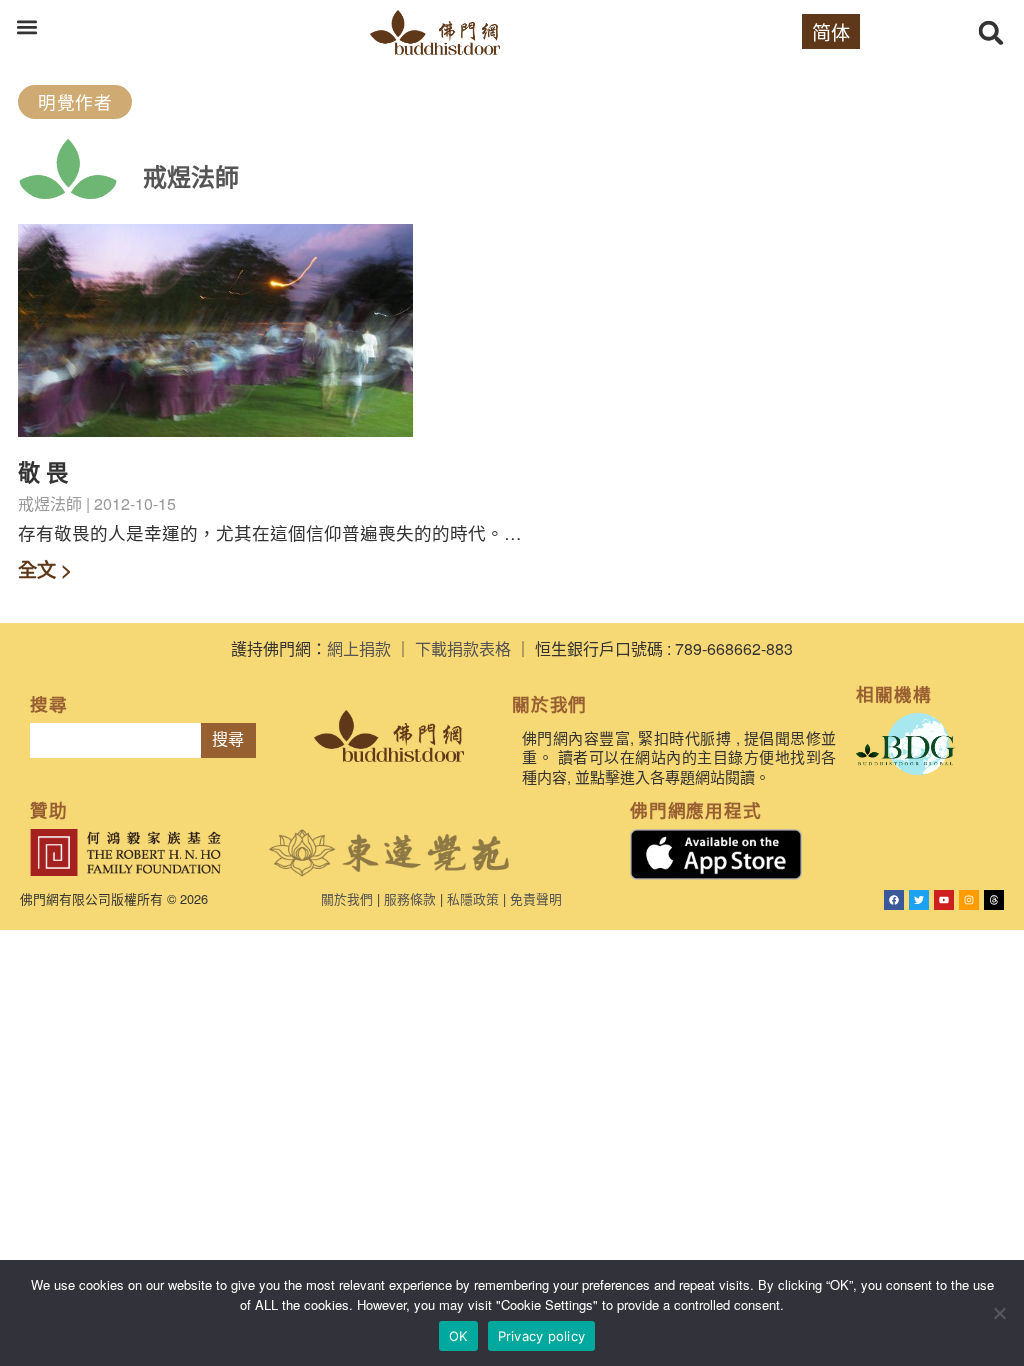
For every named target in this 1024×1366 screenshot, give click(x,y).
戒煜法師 (191, 176)
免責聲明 (536, 898)
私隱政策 (473, 898)
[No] (999, 1313)
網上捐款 (359, 648)
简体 (831, 31)
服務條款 (410, 898)
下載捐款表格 (463, 648)
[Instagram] (969, 900)
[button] (26, 26)
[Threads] (994, 900)
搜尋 (228, 739)
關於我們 (347, 898)
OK (458, 1336)
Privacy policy (542, 1336)
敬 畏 (43, 472)
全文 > (45, 569)
